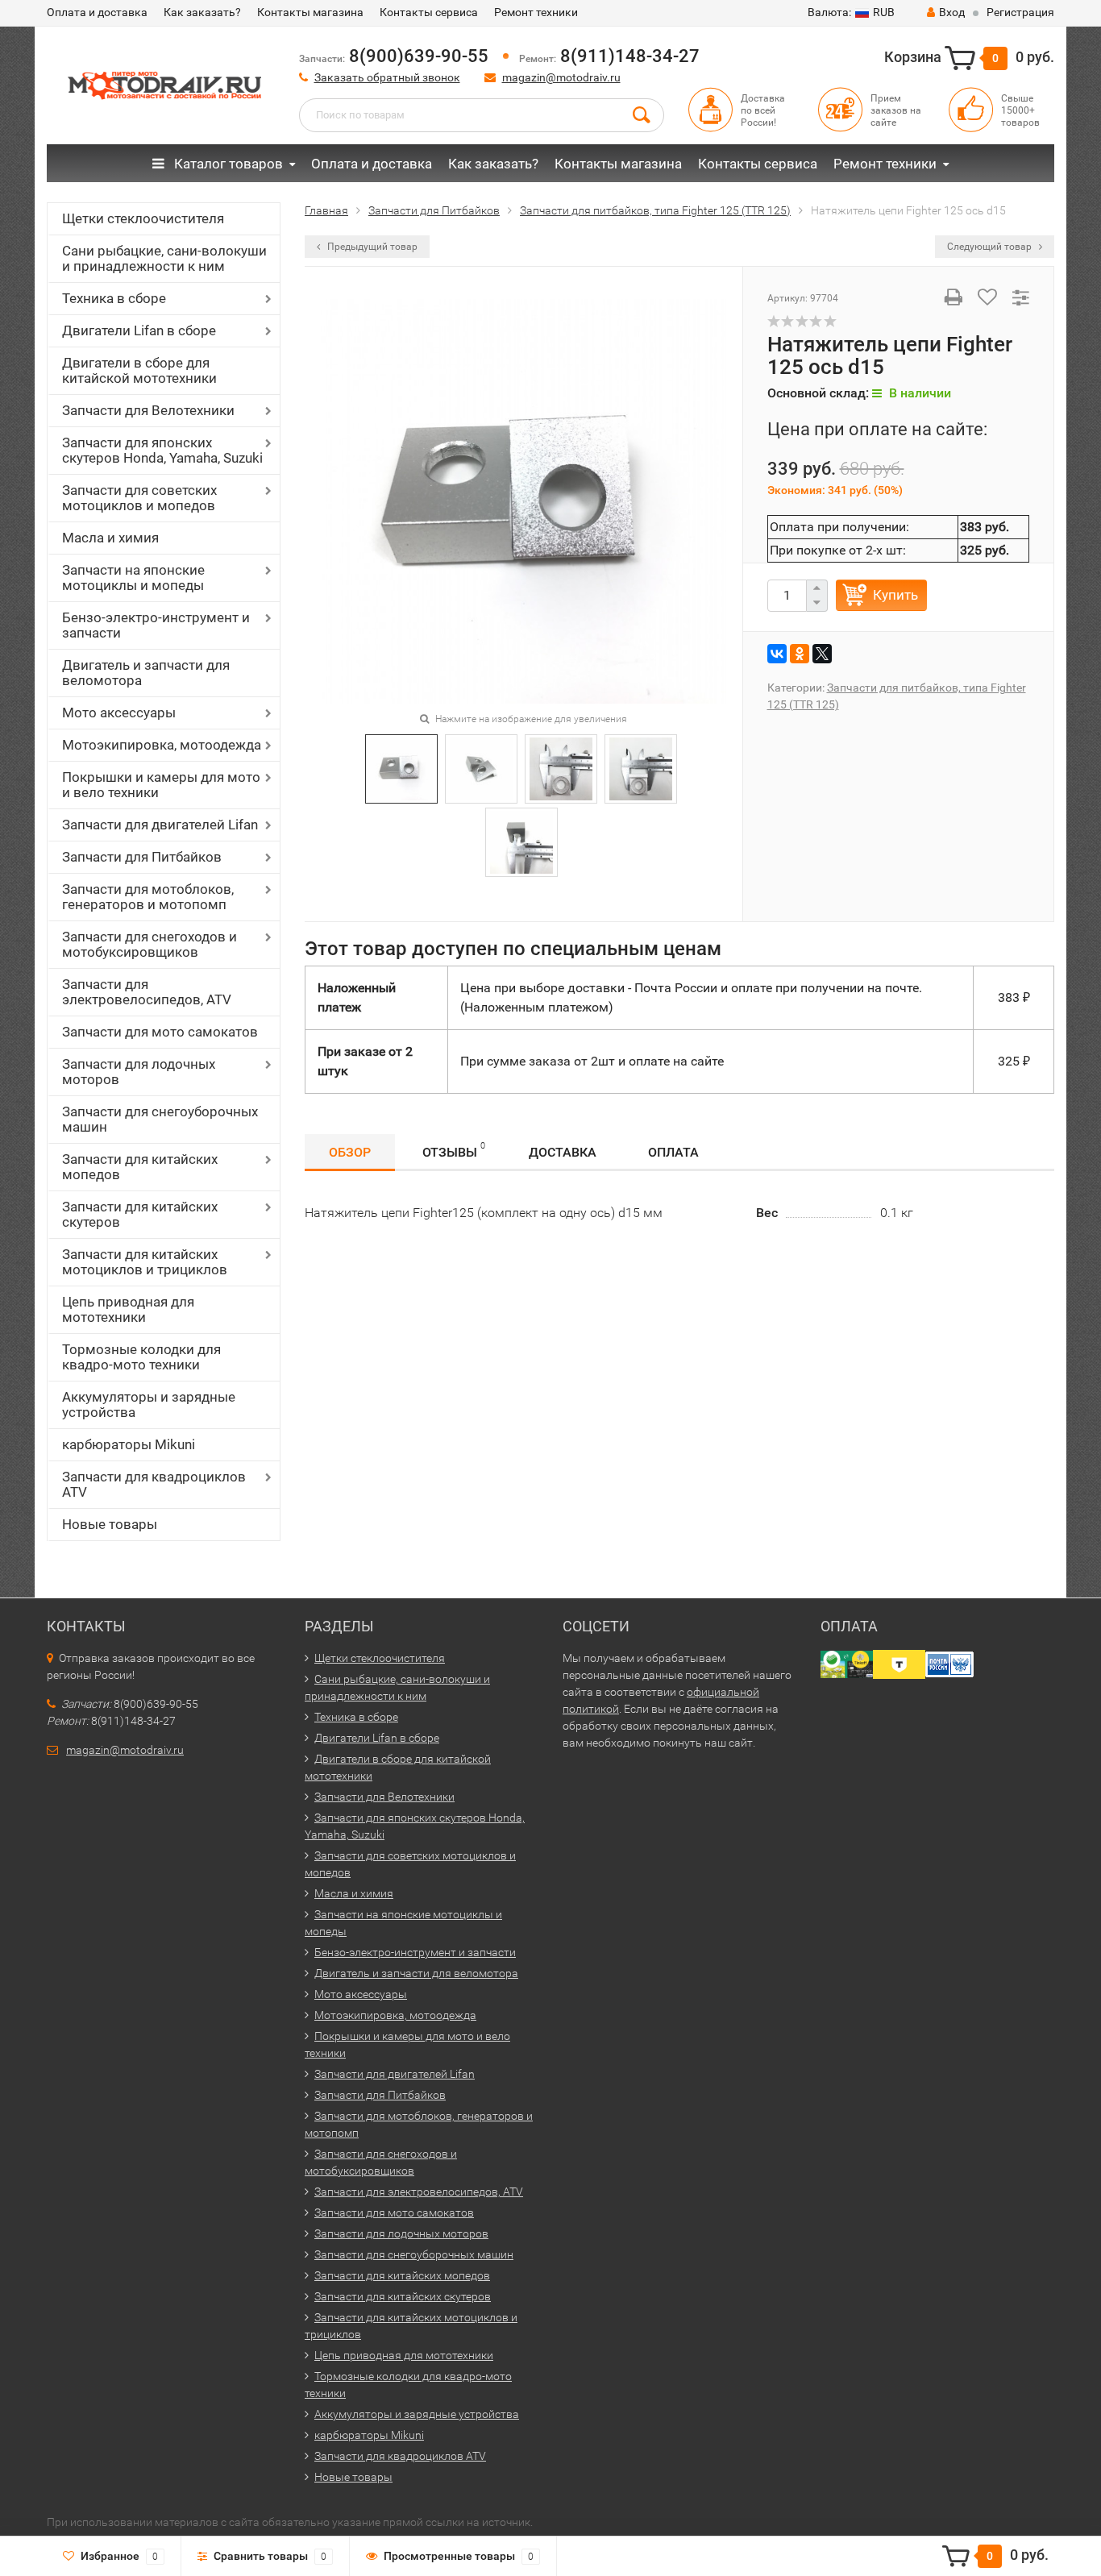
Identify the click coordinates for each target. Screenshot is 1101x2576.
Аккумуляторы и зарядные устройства (149, 1404)
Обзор (350, 1152)
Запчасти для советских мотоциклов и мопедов (139, 498)
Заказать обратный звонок (387, 77)
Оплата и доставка (97, 12)
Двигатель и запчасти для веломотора (146, 673)
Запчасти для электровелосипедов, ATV (147, 992)
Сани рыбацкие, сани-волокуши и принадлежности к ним (164, 258)
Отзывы (454, 1150)
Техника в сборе (114, 298)
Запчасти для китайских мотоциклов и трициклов (145, 1262)
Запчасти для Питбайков (142, 857)
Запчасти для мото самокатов (160, 1032)
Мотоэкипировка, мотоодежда (162, 745)
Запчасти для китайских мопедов (140, 1167)
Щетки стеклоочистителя (143, 218)
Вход (952, 12)
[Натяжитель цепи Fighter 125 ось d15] (523, 500)
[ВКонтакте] (777, 654)
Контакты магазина (310, 12)
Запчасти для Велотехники (148, 410)
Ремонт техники (536, 12)
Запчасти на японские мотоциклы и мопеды (133, 578)
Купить (895, 595)
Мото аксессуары (119, 713)
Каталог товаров (227, 164)
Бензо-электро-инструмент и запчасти (156, 625)
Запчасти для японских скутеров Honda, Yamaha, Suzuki (162, 450)
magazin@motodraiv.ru (561, 77)
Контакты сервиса (429, 12)
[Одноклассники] (800, 654)
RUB (851, 12)
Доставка (563, 1152)
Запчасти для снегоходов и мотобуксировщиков (150, 944)
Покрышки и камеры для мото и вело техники (161, 785)
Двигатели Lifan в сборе (139, 330)
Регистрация (1020, 12)
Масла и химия (110, 538)
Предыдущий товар (371, 247)
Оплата (673, 1152)
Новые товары (110, 1524)
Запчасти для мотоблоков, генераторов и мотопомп (148, 897)
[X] (822, 654)
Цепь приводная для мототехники (128, 1309)
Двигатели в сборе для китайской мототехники (139, 370)
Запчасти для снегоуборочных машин (160, 1119)
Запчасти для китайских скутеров (140, 1214)
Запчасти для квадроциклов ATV (154, 1484)
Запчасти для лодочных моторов (139, 1072)
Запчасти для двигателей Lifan (160, 825)
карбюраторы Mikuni (129, 1444)
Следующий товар (991, 247)
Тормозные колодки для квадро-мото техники (141, 1357)
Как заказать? (202, 12)
